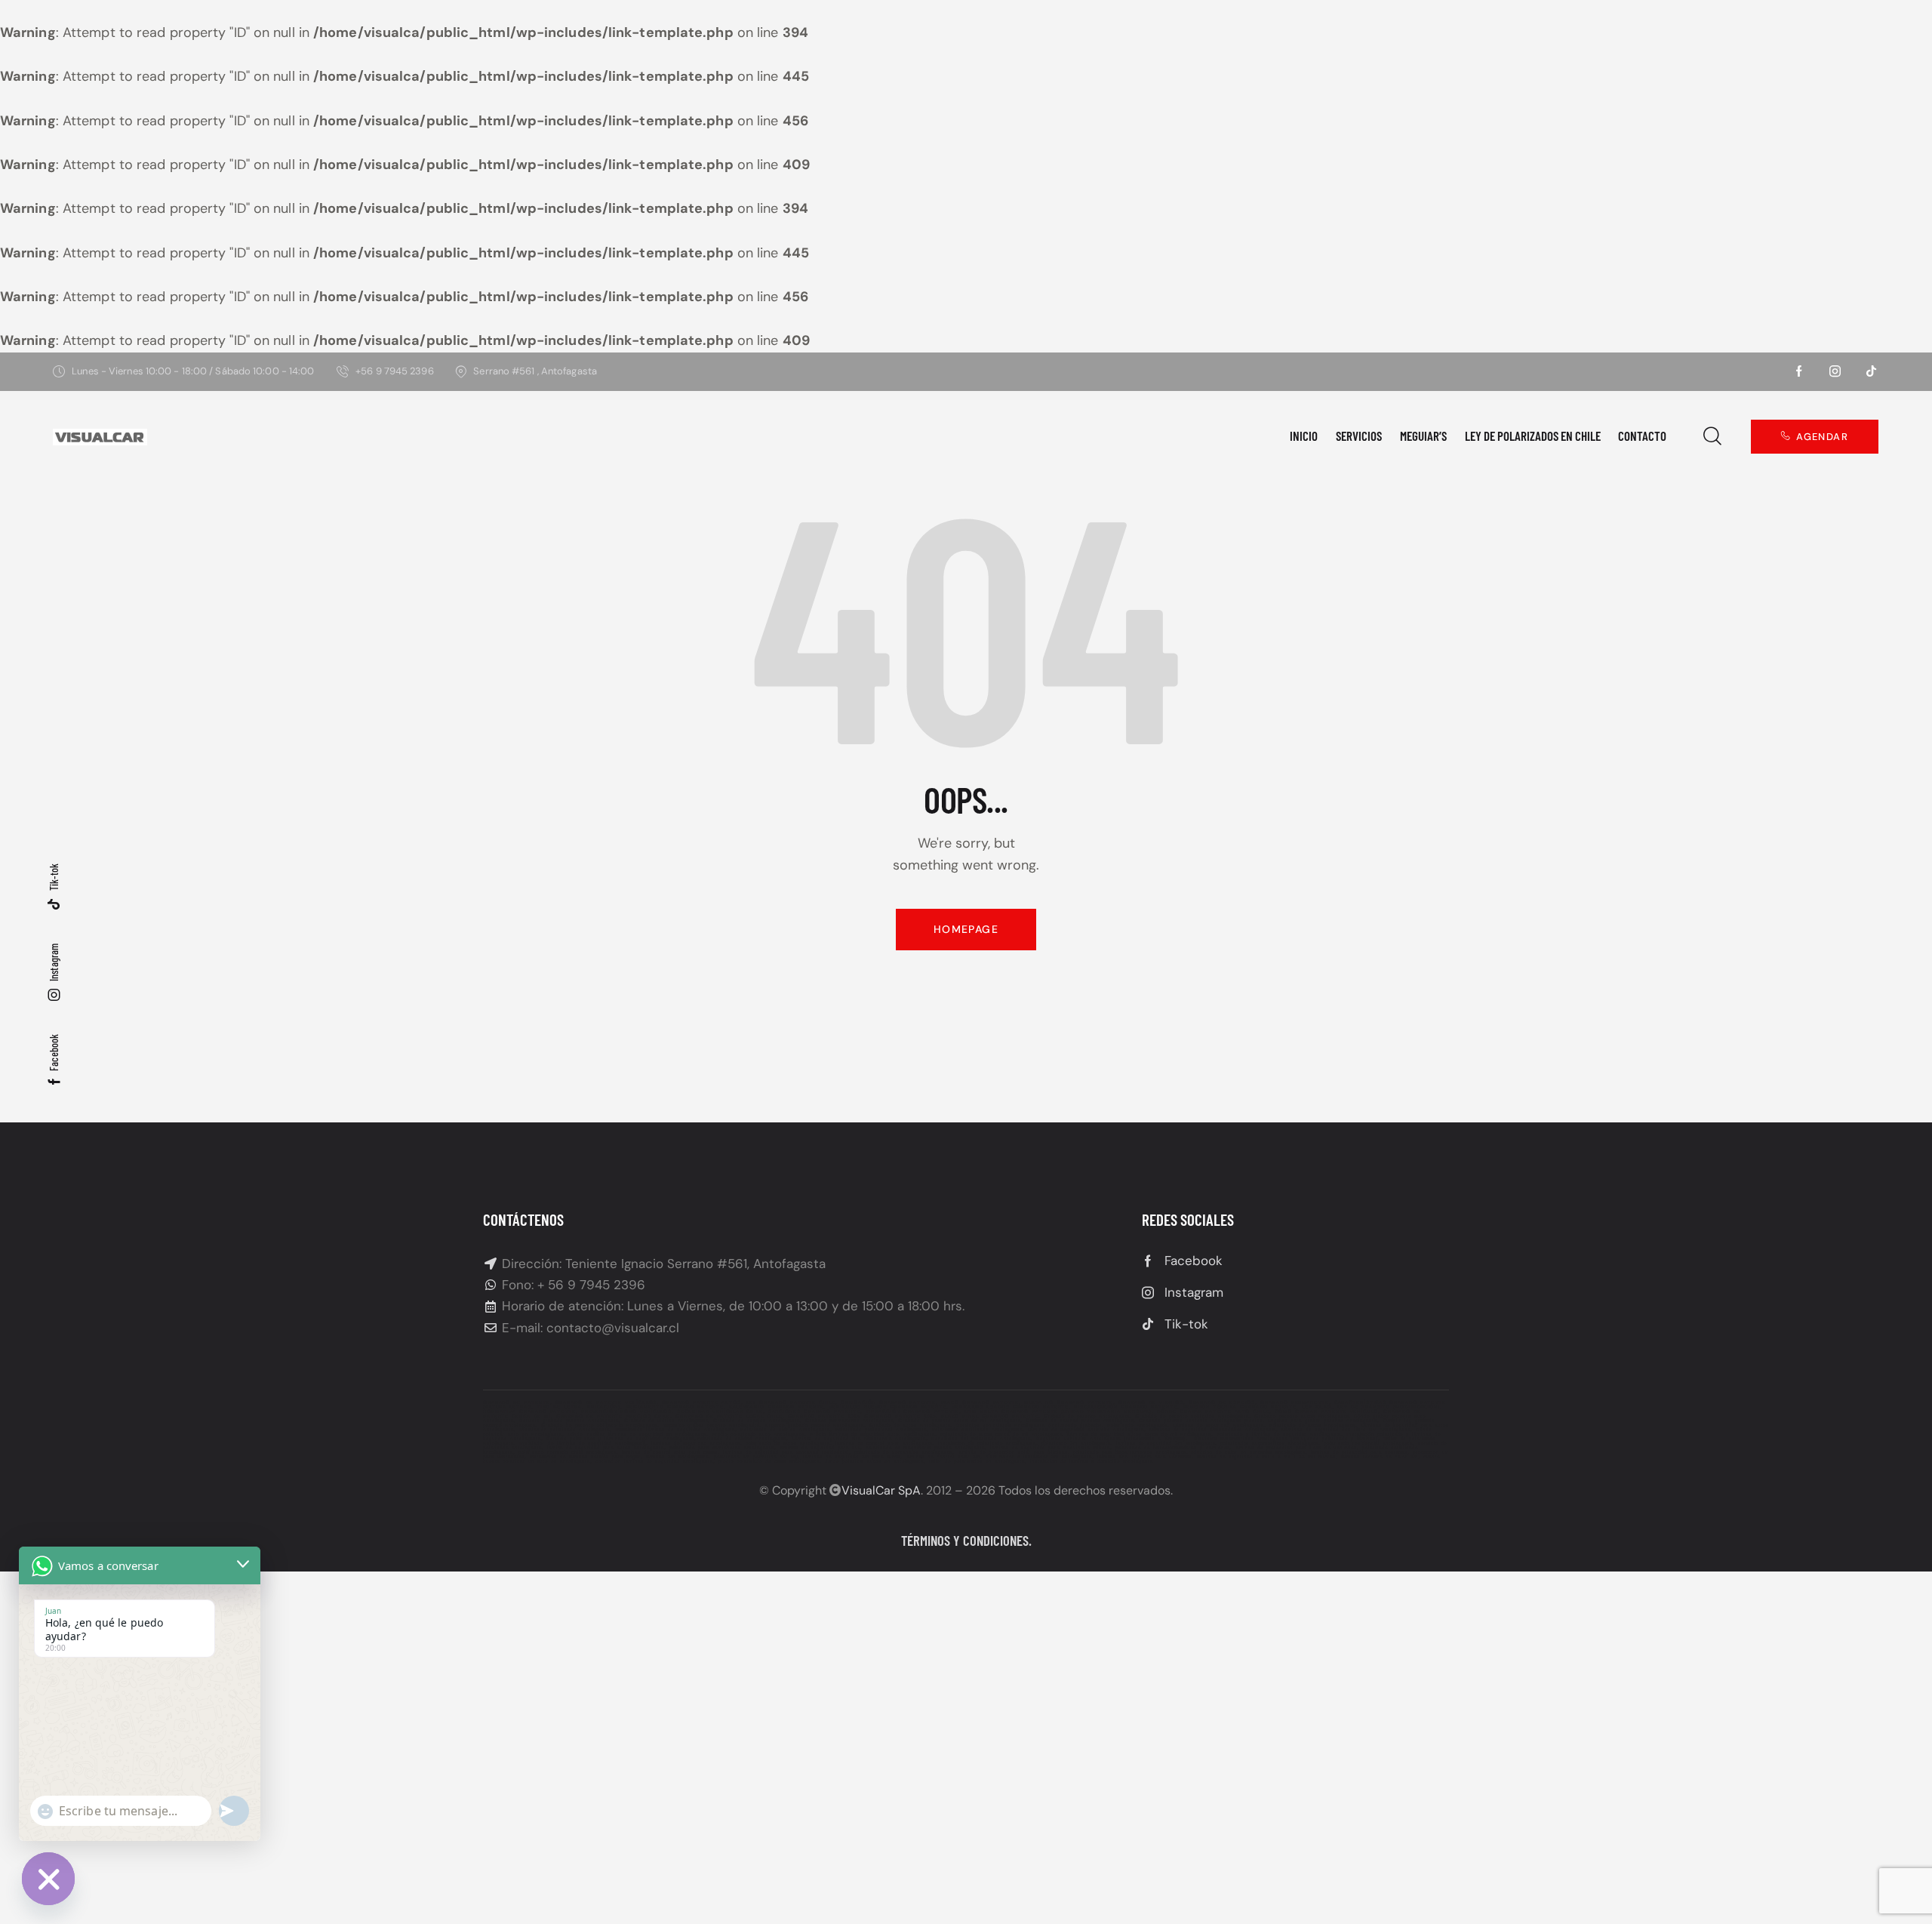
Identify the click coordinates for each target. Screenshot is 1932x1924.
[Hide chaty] (48, 1879)
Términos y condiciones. (966, 1540)
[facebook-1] (1799, 371)
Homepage (966, 929)
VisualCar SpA (881, 1490)
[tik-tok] (1872, 371)
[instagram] (1835, 371)
